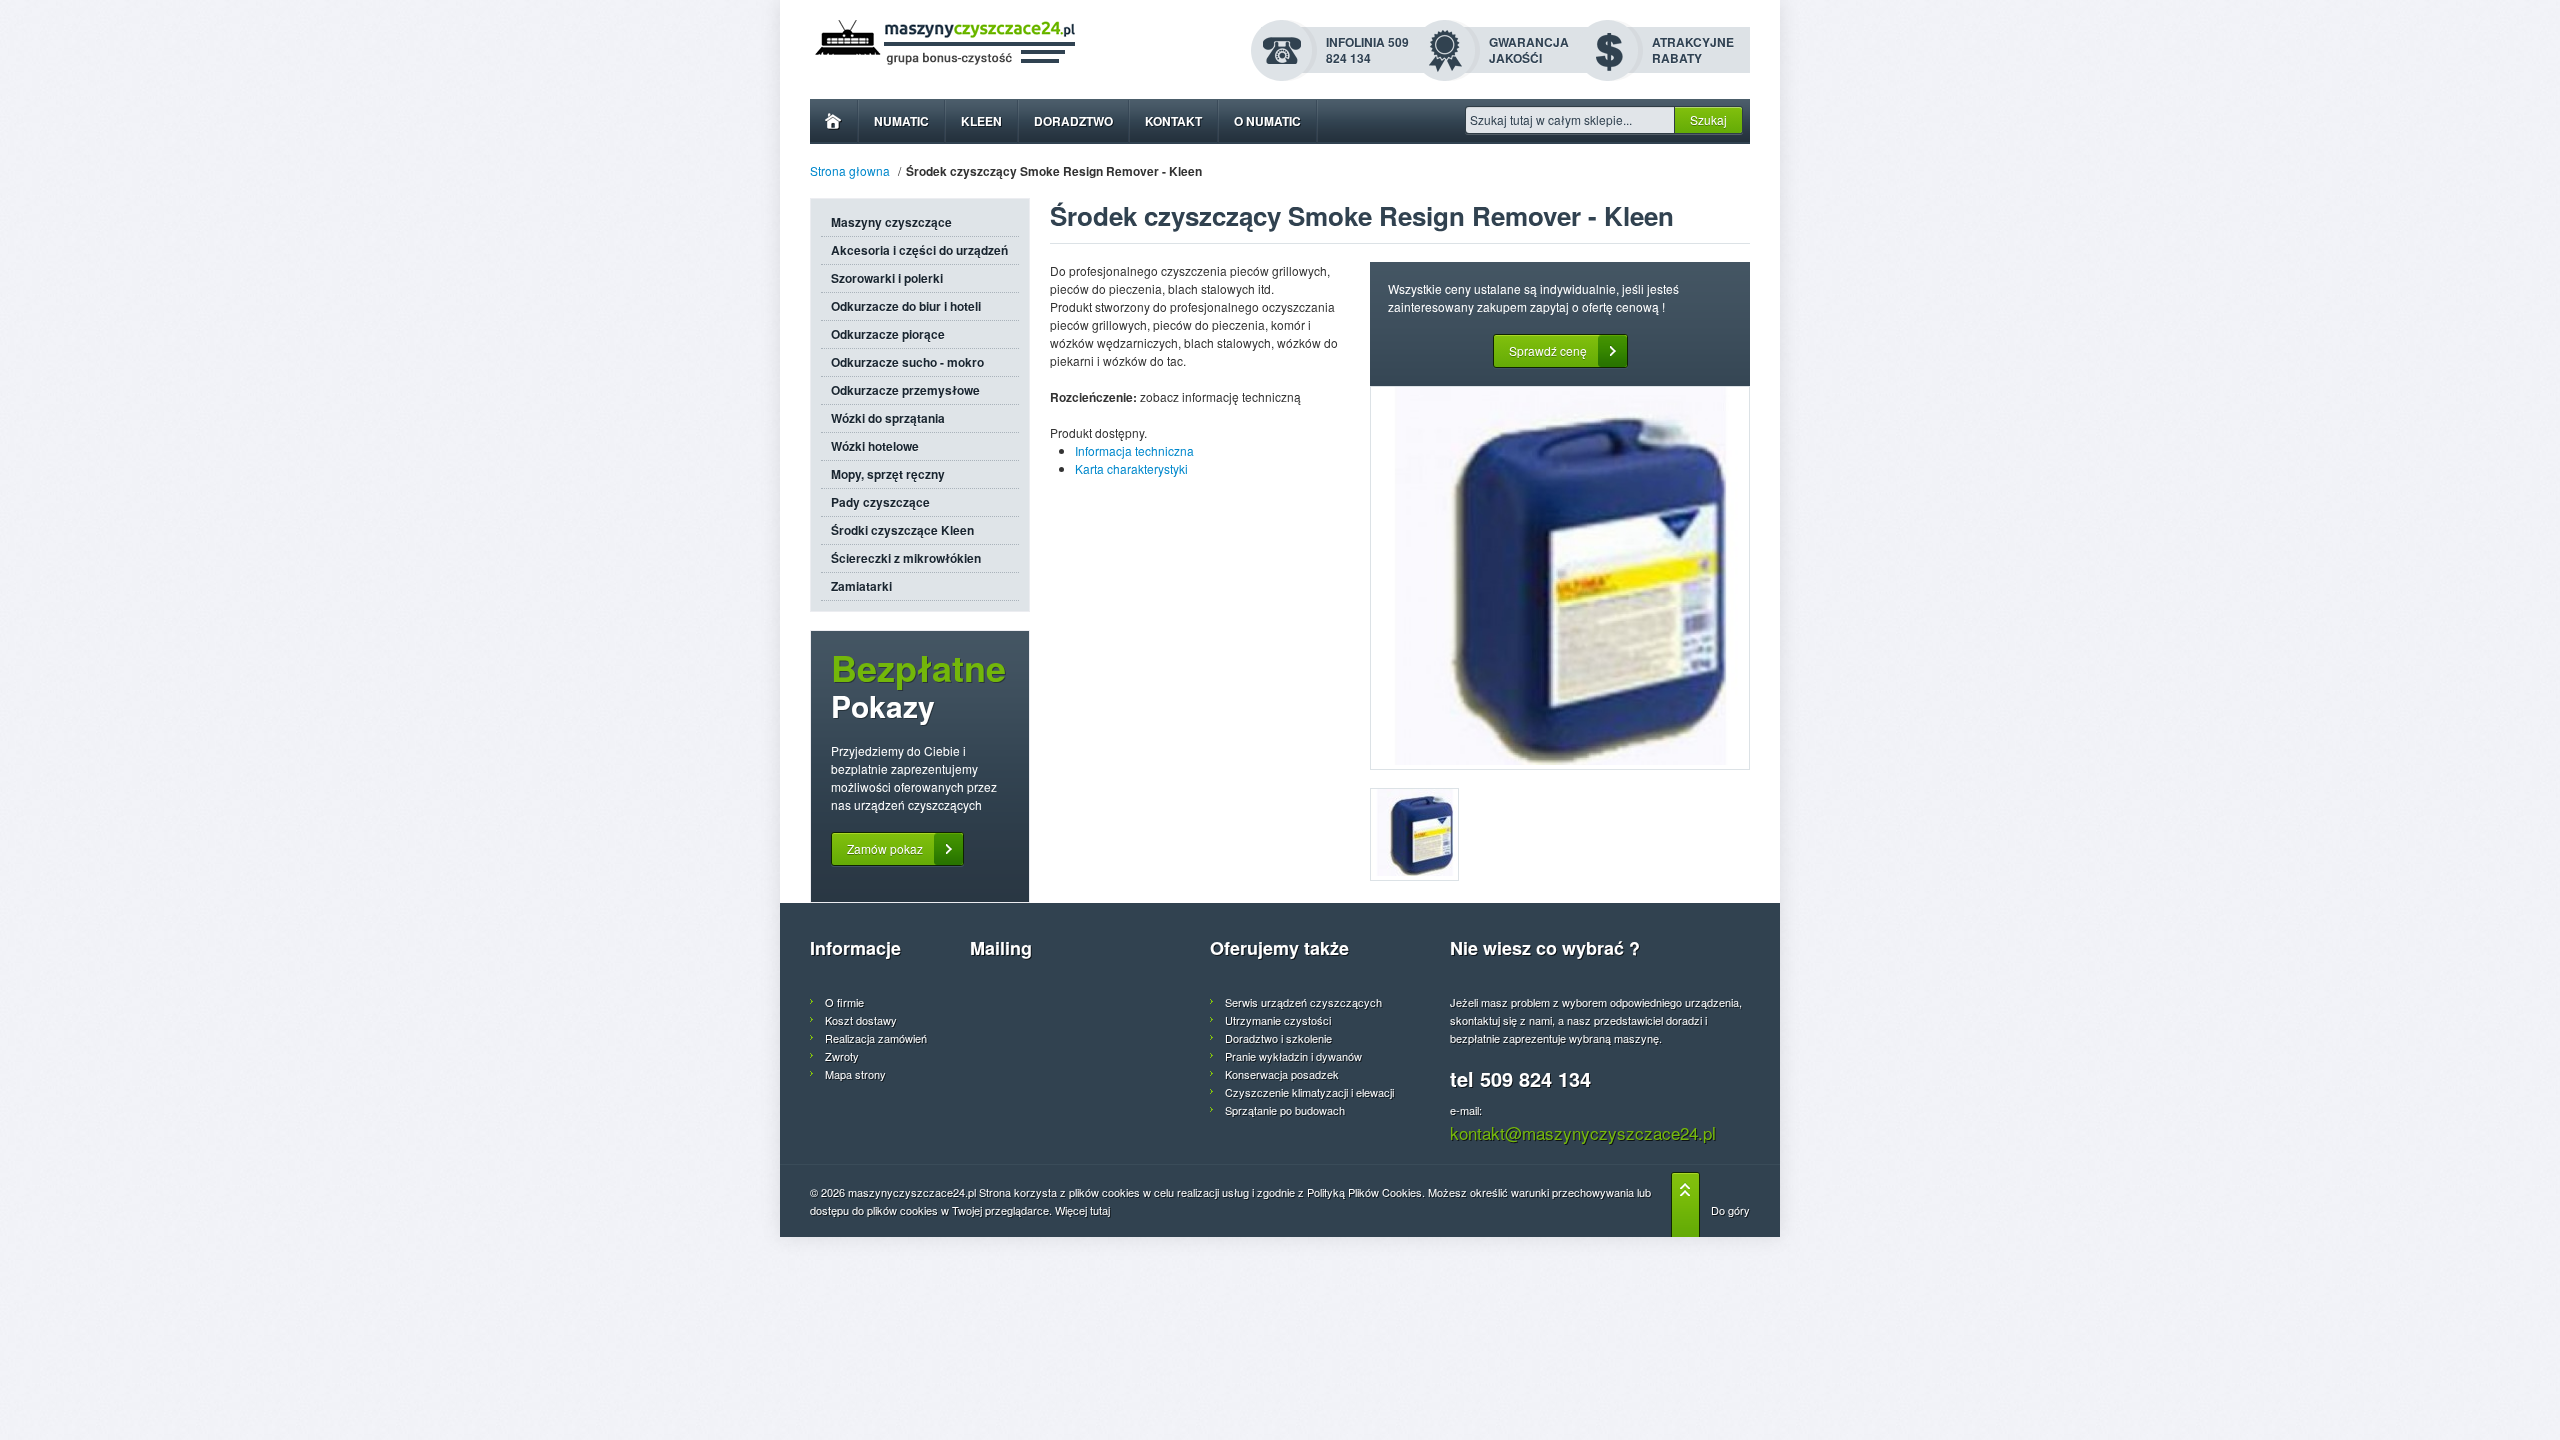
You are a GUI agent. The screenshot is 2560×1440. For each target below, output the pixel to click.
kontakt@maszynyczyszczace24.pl (1583, 1132)
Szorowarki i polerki (887, 278)
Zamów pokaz (885, 848)
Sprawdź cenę (1548, 350)
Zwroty (842, 1056)
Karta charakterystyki (1131, 468)
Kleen (981, 121)
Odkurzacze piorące (888, 334)
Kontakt (1173, 121)
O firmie (844, 1002)
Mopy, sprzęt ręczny (888, 474)
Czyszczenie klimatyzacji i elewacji (1309, 1092)
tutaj (1100, 1210)
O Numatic (1267, 121)
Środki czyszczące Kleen (902, 530)
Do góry (1730, 1210)
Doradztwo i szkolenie (1278, 1038)
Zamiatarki (861, 586)
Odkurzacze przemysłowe (905, 390)
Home (833, 121)
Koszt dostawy (861, 1020)
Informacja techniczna (1134, 450)
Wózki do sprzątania (888, 418)
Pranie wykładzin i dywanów (1293, 1056)
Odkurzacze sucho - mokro (907, 362)
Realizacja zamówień (876, 1038)
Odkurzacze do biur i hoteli (906, 306)
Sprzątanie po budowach (1285, 1110)
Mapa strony (855, 1074)
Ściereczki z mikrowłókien (906, 558)
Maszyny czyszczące (891, 222)
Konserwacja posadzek (1282, 1074)
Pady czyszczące (880, 502)
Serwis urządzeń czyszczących (1303, 1002)
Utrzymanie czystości (1278, 1020)
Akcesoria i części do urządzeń (919, 250)
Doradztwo (1073, 121)
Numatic (901, 121)
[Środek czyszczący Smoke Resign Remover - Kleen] (1560, 578)
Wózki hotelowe (875, 446)
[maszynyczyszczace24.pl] (996, 43)
